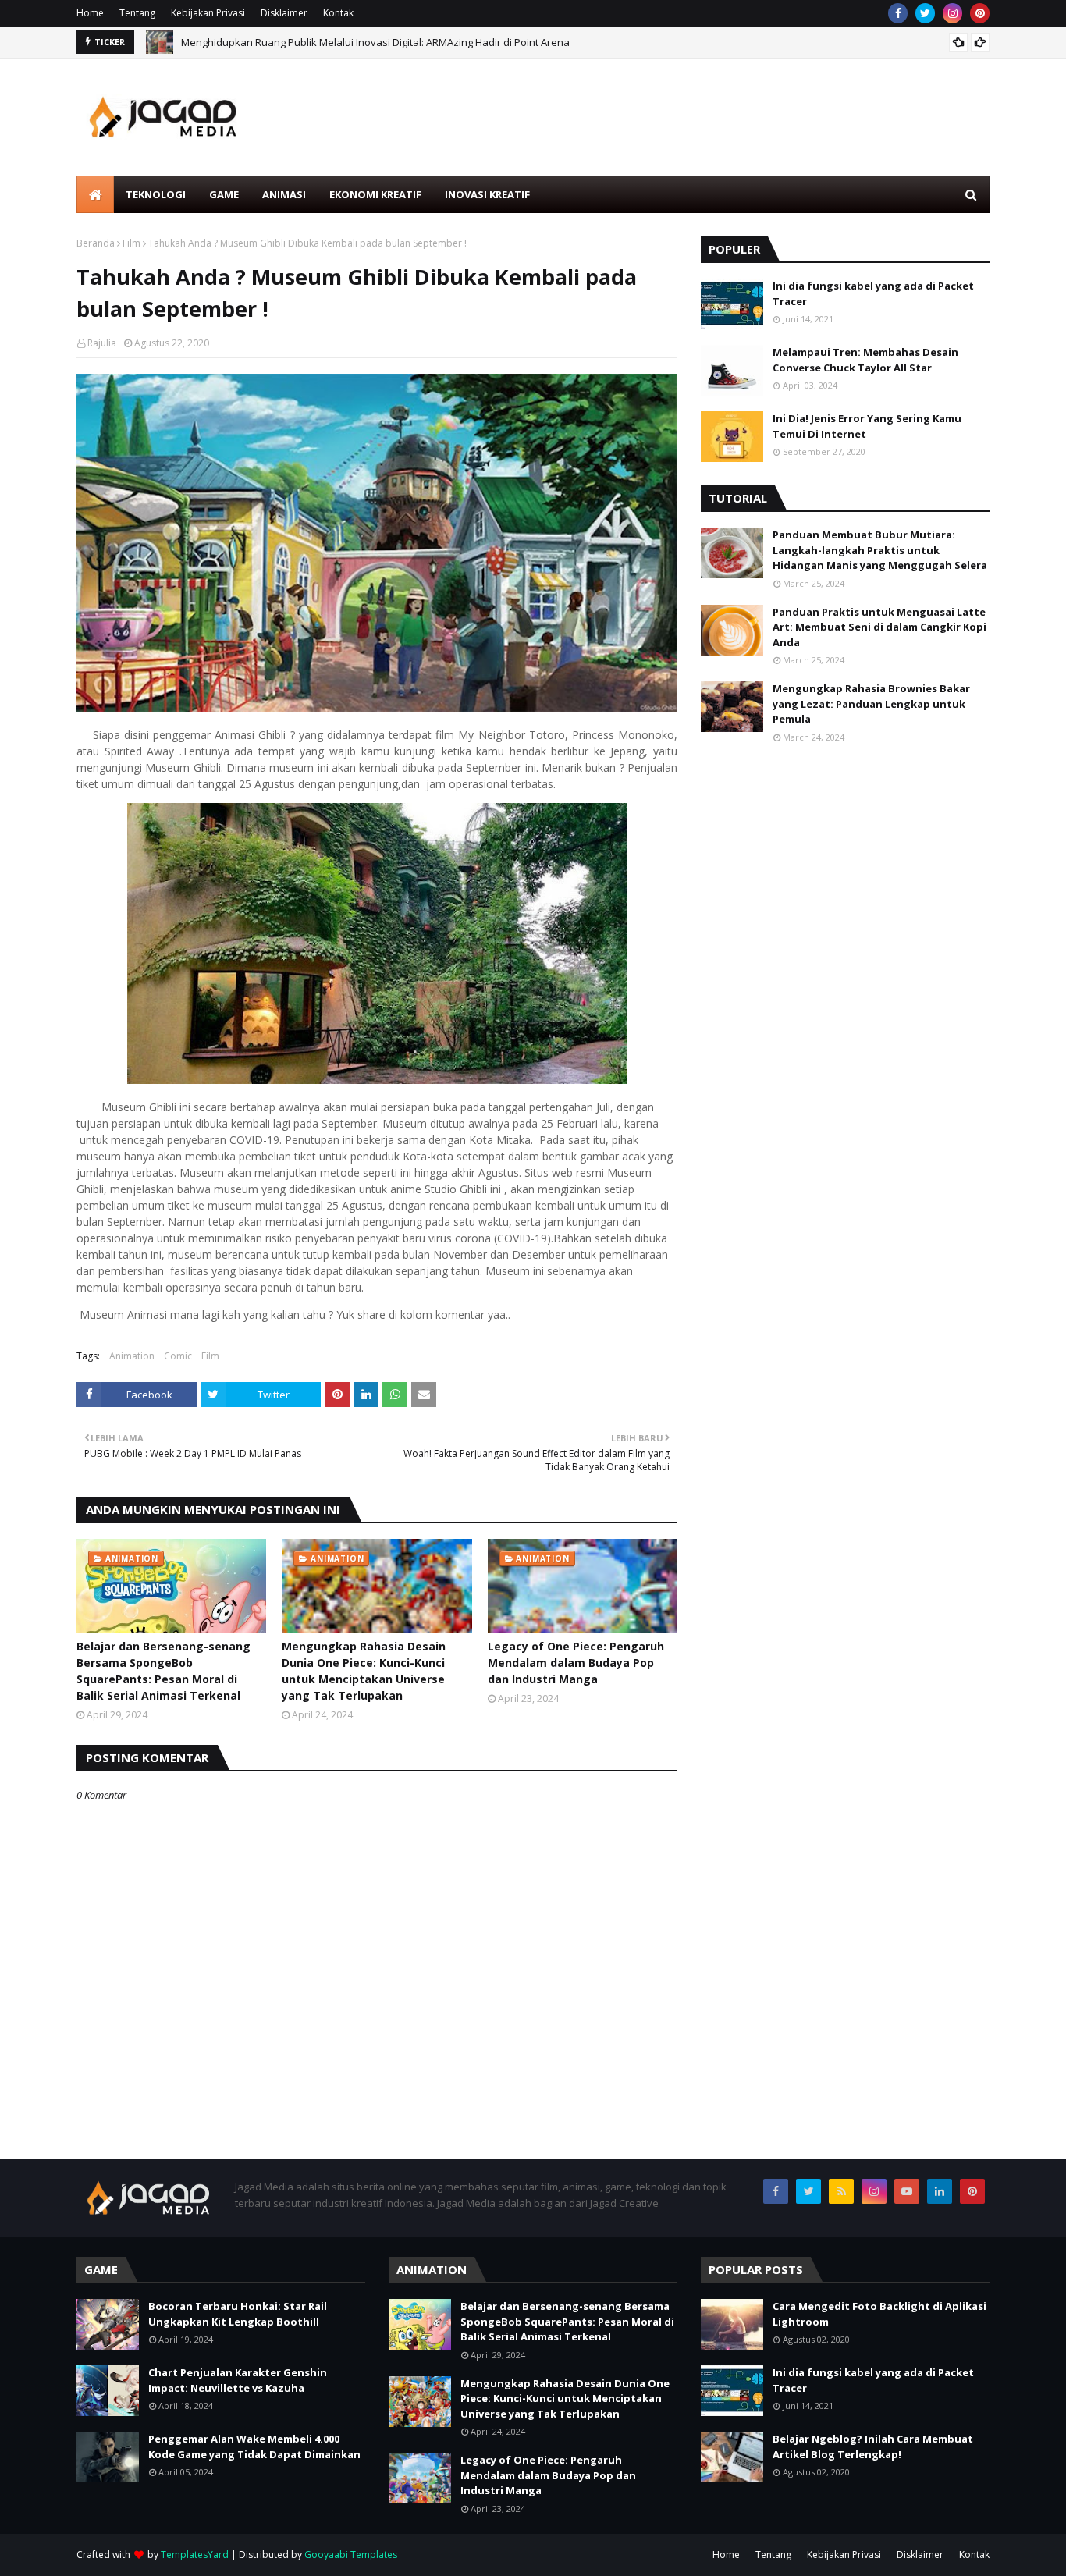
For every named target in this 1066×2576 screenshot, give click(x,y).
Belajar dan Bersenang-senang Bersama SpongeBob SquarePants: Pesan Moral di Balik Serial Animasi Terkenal (163, 1671)
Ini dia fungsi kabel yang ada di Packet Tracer (873, 293)
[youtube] (907, 2191)
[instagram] (952, 13)
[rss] (841, 2191)
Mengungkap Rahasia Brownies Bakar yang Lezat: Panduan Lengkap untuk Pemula (871, 704)
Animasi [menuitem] (284, 194)
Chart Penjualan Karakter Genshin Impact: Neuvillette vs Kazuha (238, 2380)
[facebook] (898, 13)
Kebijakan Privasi (208, 13)
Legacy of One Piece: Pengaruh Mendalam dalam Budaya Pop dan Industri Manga (576, 1663)
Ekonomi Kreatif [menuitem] (375, 194)
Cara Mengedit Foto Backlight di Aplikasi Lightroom (879, 2314)
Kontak (338, 13)
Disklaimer (284, 13)
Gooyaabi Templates (351, 2555)
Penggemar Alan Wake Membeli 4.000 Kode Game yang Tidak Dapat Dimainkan (254, 2446)
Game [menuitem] (224, 194)
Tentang (137, 13)
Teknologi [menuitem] (156, 194)
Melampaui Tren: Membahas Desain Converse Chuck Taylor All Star (865, 360)
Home (90, 13)
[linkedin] (940, 2191)
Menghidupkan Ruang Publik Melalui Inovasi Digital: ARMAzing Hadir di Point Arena (375, 42)
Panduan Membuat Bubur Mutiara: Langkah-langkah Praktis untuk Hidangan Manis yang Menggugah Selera (880, 550)
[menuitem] (95, 194)
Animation (132, 1356)
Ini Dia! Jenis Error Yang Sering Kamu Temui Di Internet (867, 426)
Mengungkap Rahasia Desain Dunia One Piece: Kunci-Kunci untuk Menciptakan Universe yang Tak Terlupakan (364, 1671)
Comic (178, 1356)
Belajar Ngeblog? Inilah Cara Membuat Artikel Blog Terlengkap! (873, 2446)
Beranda (96, 243)
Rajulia (102, 343)
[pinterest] (980, 13)
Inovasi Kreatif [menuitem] (487, 194)
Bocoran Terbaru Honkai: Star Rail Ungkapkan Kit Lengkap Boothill (238, 2314)
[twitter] (925, 13)
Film (131, 243)
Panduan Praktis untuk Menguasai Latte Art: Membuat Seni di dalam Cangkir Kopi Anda (879, 627)
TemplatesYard (195, 2555)
